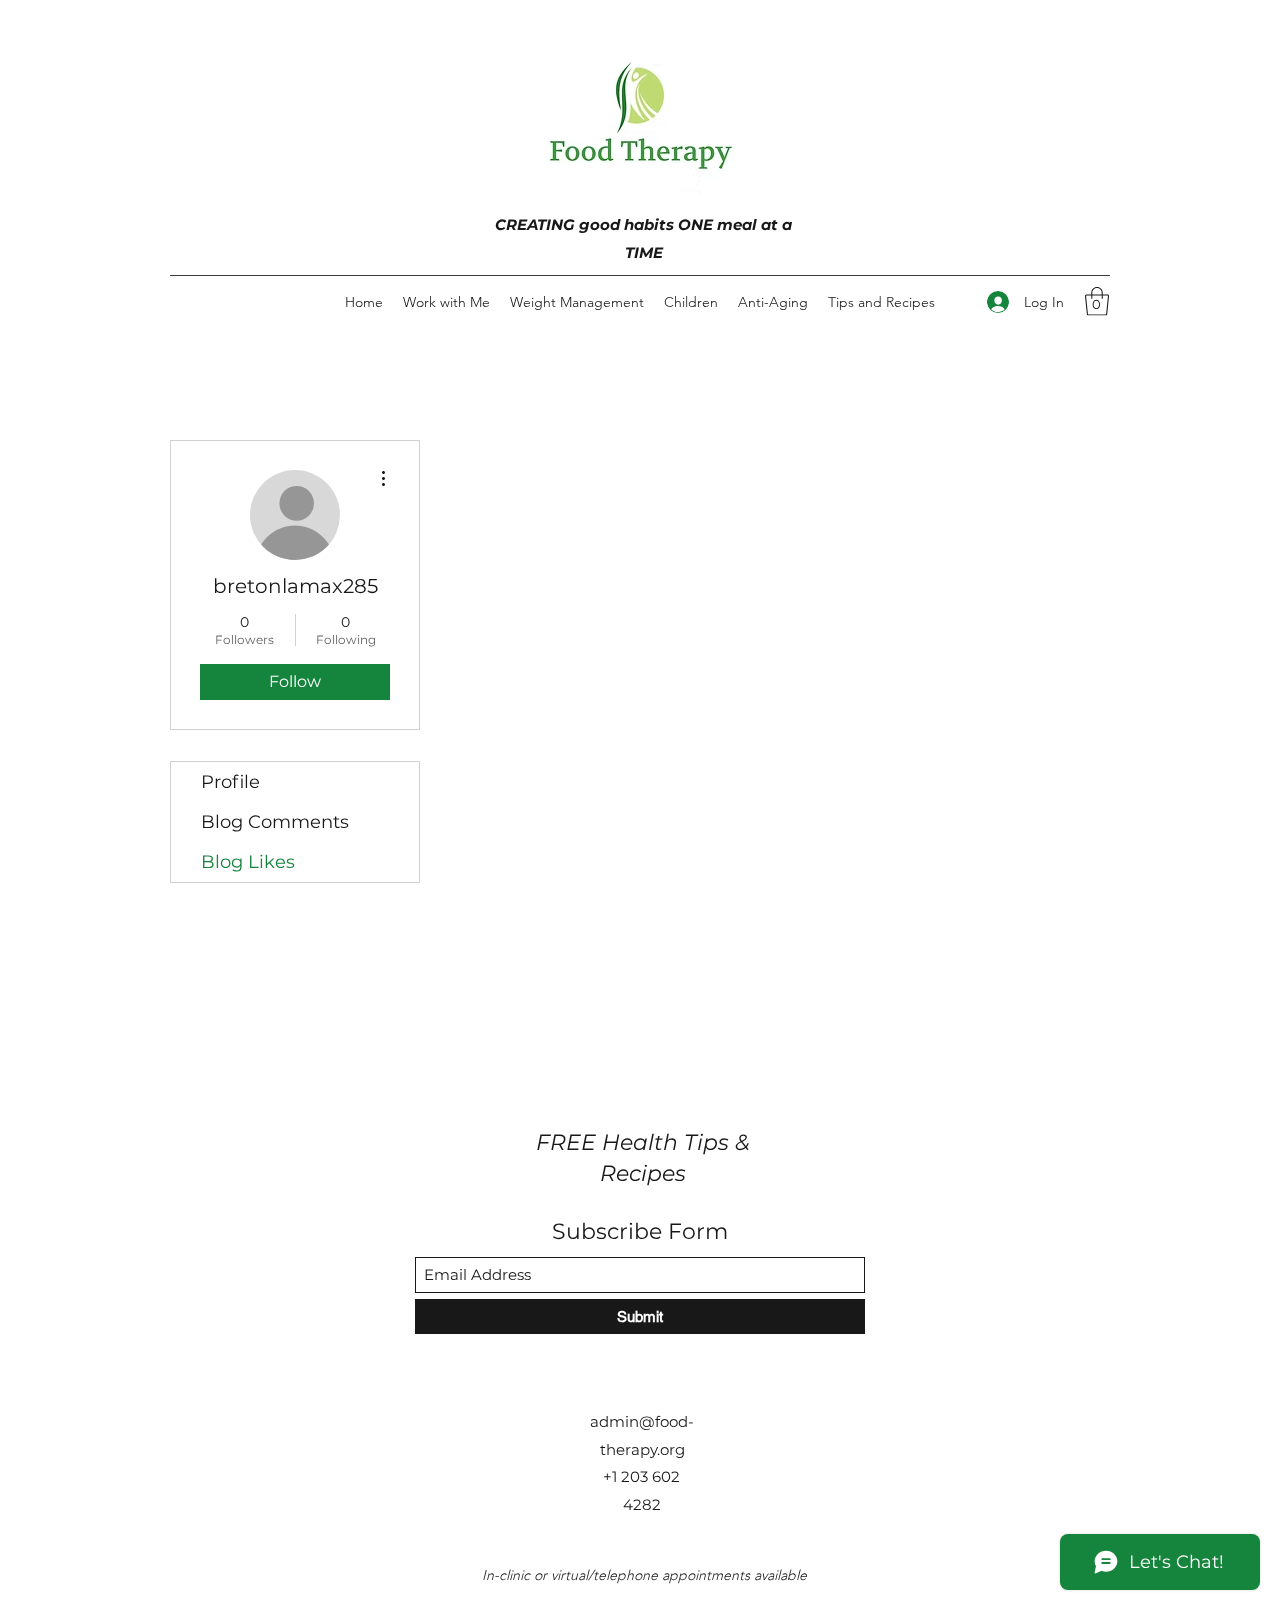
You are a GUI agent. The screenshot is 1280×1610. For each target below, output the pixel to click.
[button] (1097, 301)
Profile (230, 782)
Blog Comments (275, 822)
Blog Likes (248, 862)
